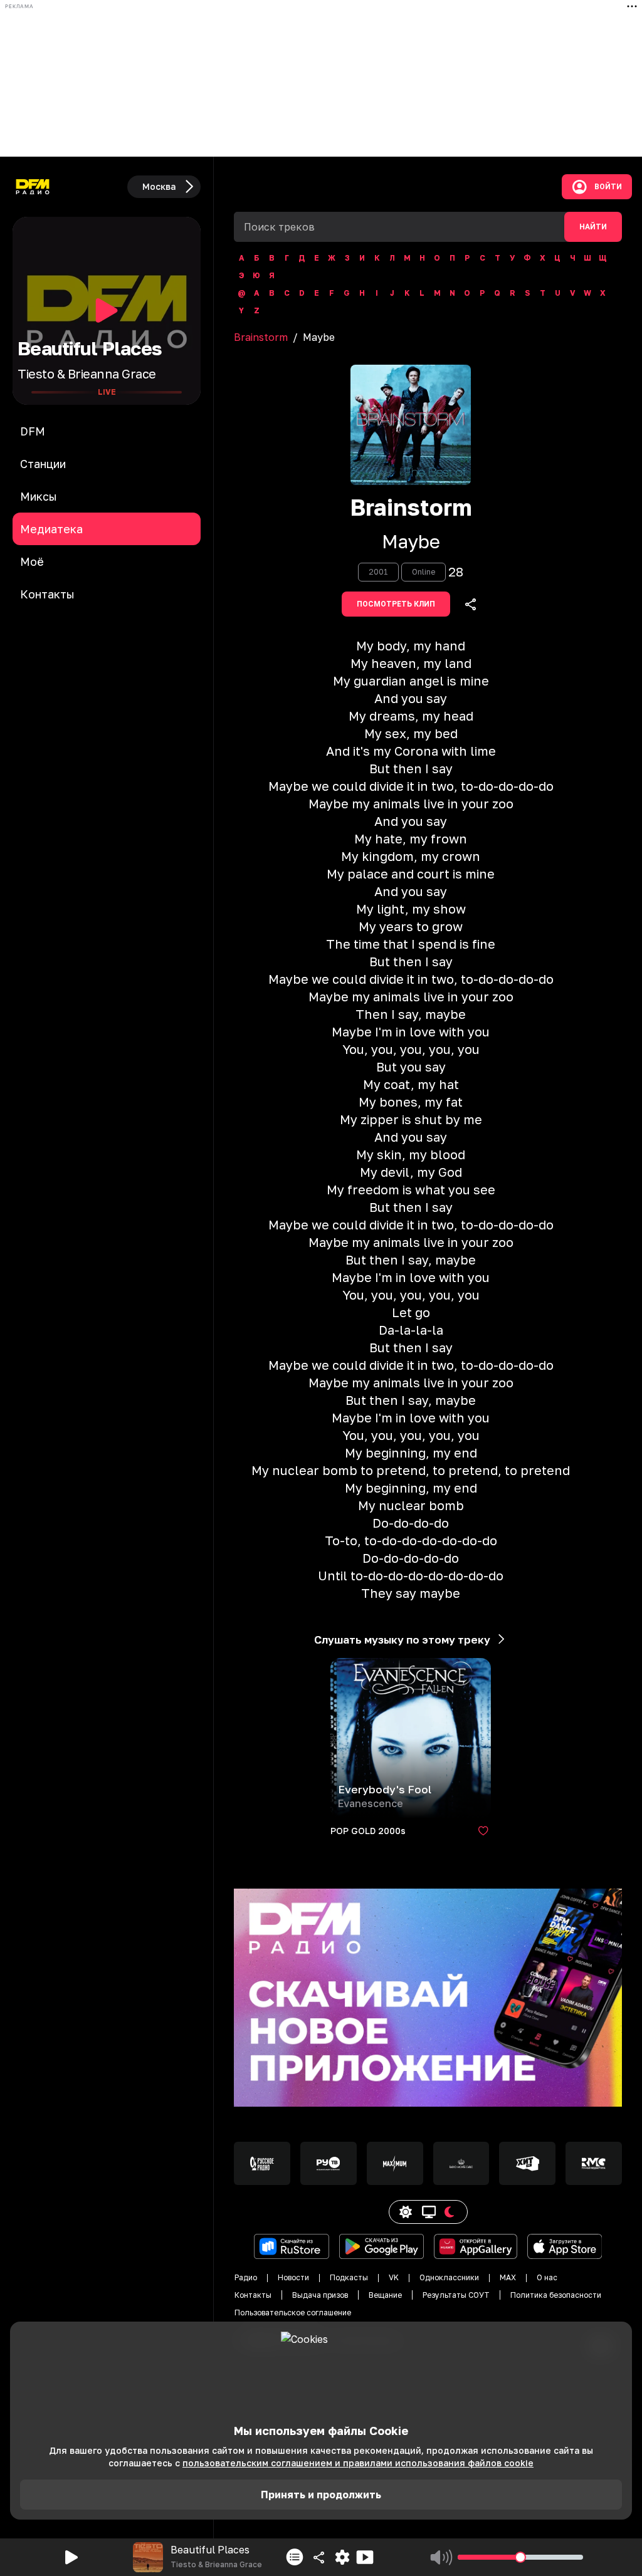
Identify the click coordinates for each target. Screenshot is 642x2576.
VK (394, 2277)
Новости (293, 2277)
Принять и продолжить (321, 2495)
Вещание (385, 2295)
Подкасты (349, 2277)
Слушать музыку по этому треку (402, 1640)
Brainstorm (261, 337)
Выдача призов (320, 2295)
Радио (246, 2277)
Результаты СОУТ (456, 2295)
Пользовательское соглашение (293, 2313)
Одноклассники (449, 2277)
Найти (593, 227)
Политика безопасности (556, 2295)
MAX (508, 2277)
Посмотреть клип (396, 604)
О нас (547, 2277)
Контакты (253, 2295)
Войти (608, 187)
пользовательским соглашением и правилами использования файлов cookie (358, 2463)
